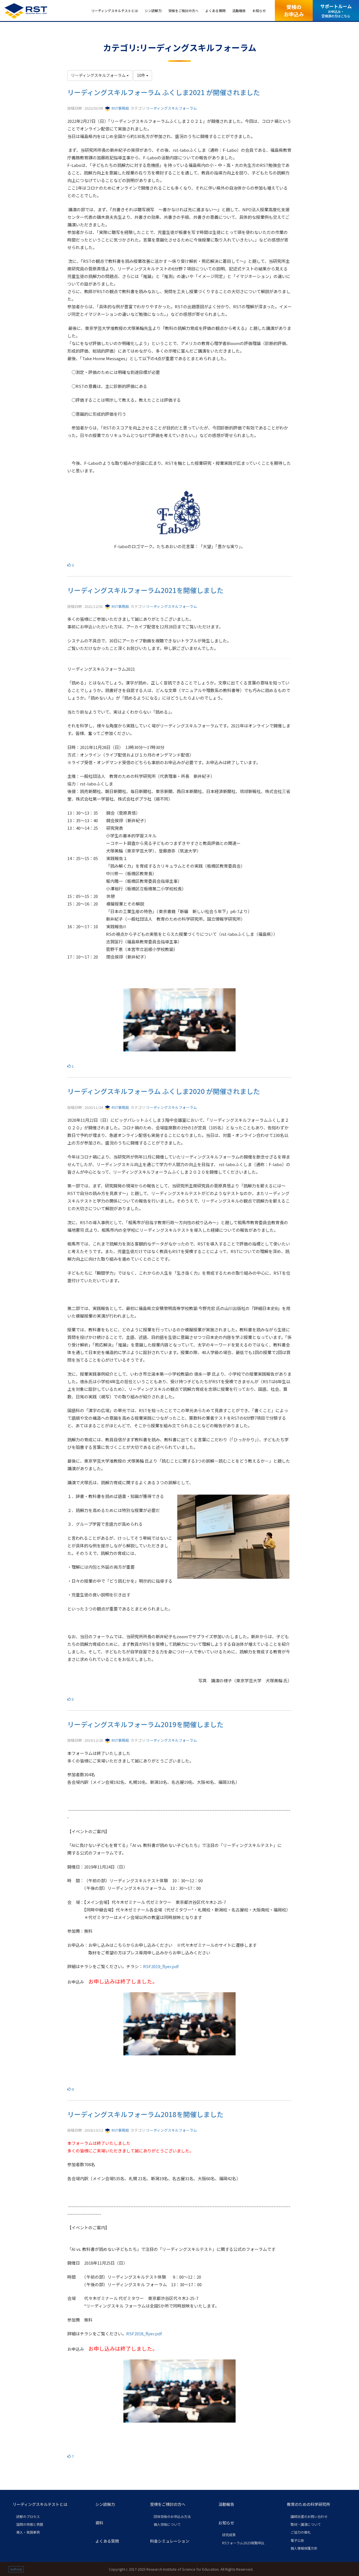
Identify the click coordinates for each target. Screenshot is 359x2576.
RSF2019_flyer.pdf (161, 1966)
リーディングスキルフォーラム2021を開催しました (145, 590)
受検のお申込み (294, 10)
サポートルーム (336, 11)
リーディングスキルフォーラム (172, 108)
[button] (50, 2504)
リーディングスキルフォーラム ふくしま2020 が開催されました (164, 1091)
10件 (141, 75)
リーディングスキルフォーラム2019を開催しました (145, 1724)
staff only (16, 2569)
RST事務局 (120, 108)
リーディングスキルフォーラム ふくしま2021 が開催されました (164, 92)
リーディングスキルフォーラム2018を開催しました (145, 2114)
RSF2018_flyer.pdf (144, 2333)
